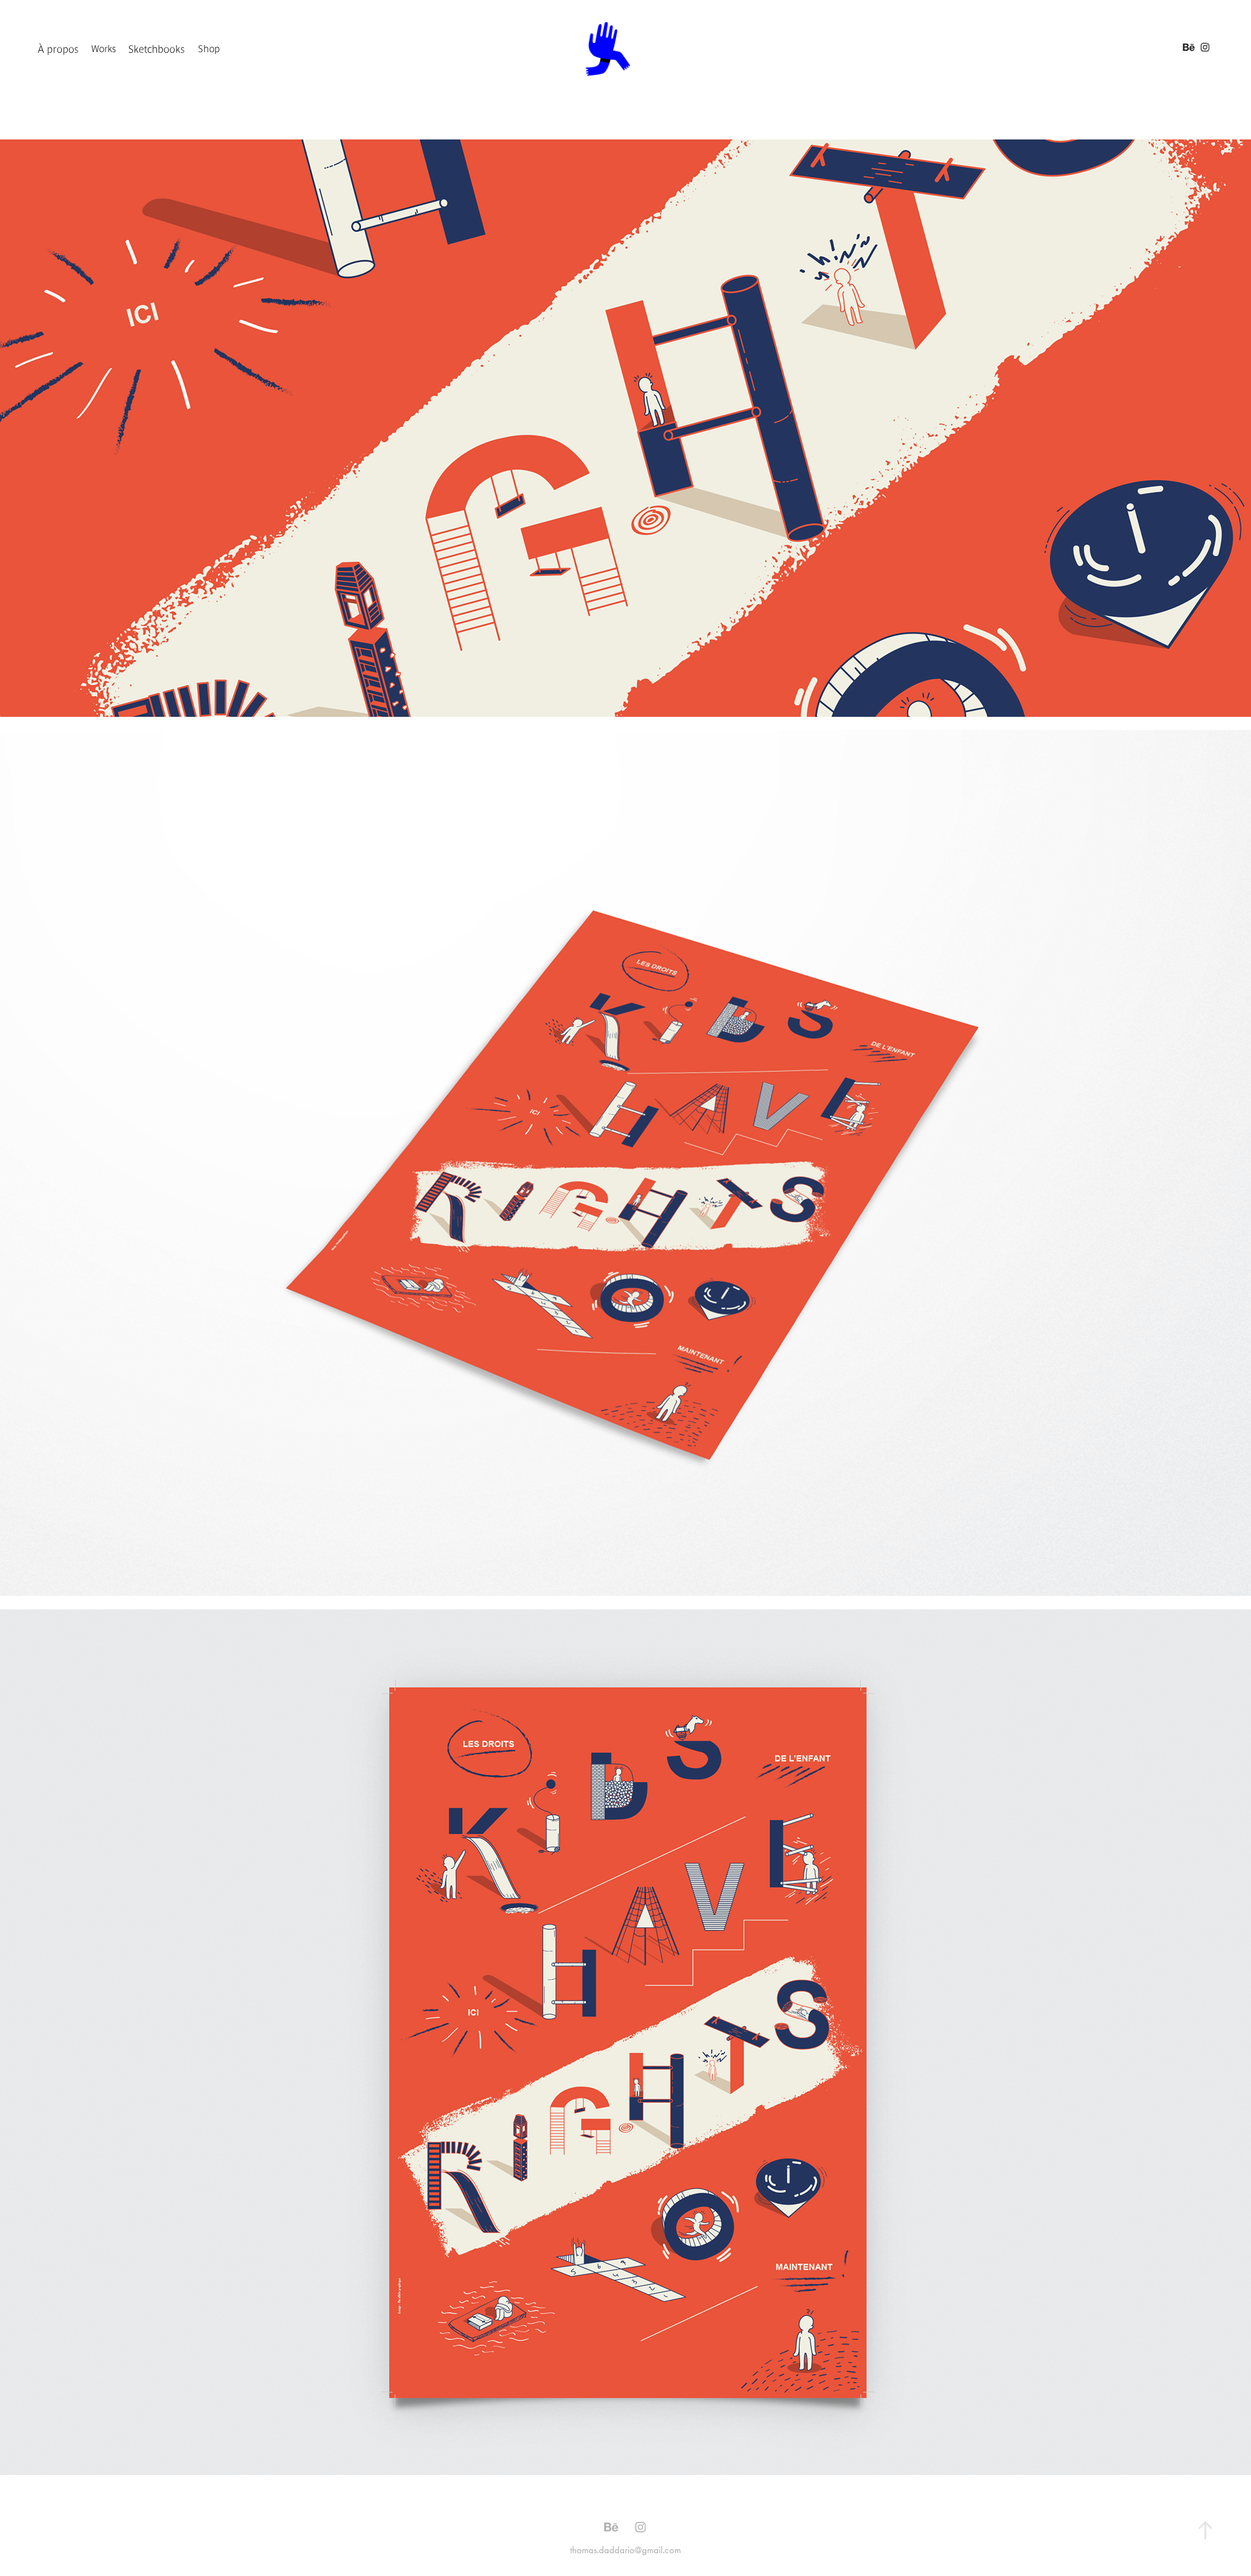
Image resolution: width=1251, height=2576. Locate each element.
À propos (58, 49)
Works (104, 49)
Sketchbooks (157, 49)
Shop (209, 49)
